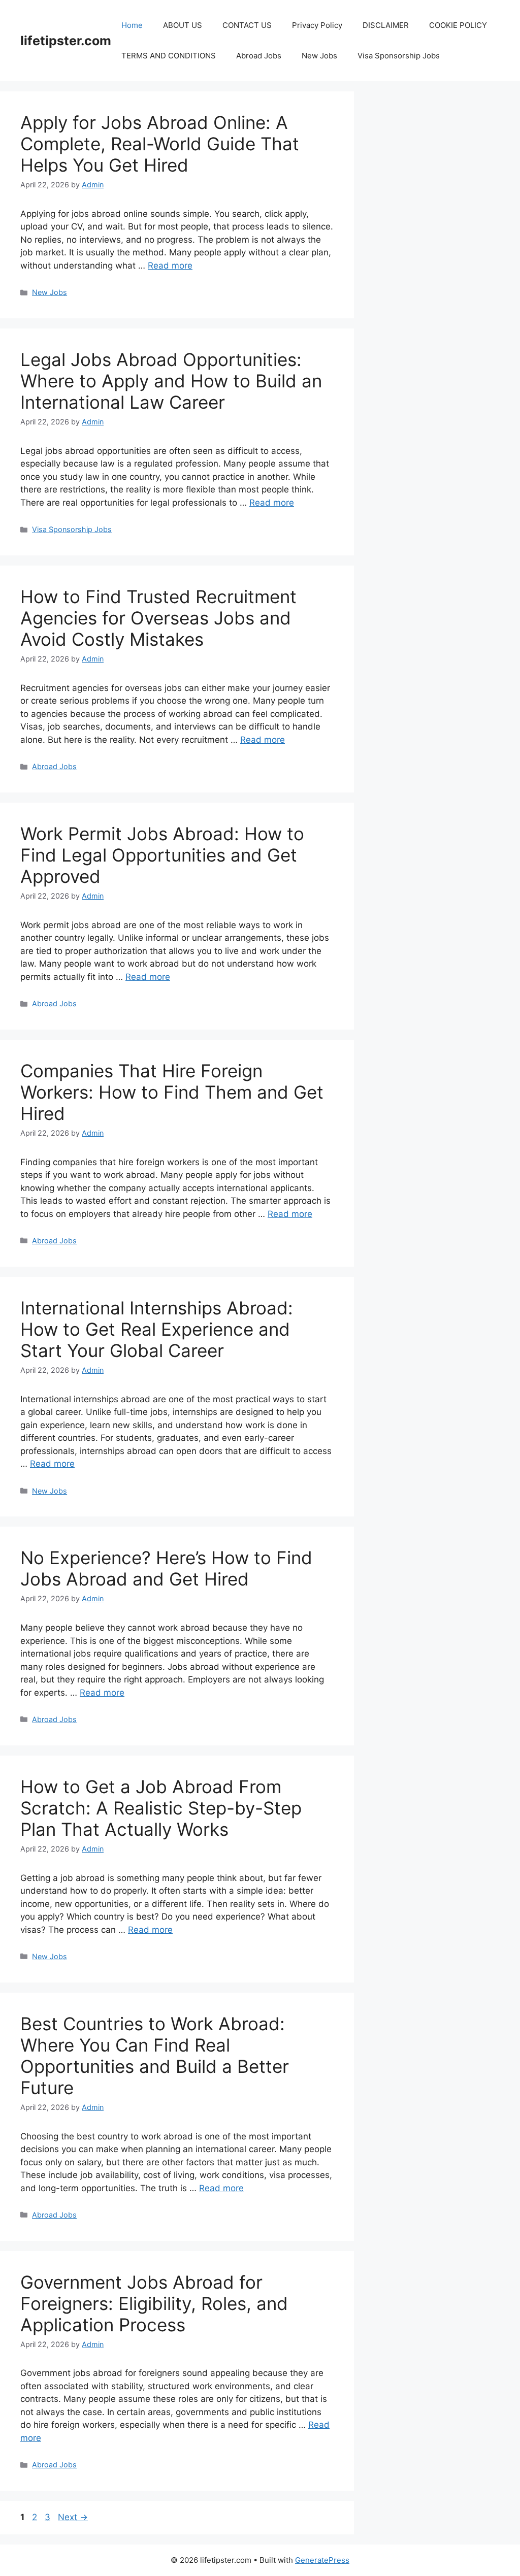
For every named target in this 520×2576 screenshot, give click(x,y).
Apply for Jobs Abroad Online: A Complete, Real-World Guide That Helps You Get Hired (160, 144)
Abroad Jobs (259, 56)
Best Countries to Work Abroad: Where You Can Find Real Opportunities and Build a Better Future (155, 2056)
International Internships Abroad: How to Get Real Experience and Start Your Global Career (157, 1329)
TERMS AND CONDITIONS (169, 56)
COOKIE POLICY (458, 25)
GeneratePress (322, 2560)
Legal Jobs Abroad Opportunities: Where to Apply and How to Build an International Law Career (171, 381)
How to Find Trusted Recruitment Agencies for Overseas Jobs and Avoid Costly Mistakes (158, 618)
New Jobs (319, 56)
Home (132, 25)
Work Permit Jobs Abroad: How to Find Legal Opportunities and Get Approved (162, 855)
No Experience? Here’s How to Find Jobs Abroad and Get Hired (166, 1568)
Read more (170, 266)
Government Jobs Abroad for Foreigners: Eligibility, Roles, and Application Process (154, 2303)
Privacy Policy (317, 25)
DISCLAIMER (386, 25)
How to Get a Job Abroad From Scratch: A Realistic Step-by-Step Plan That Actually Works (161, 1808)
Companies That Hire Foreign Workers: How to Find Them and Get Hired (172, 1092)
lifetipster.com (66, 41)
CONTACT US (247, 25)
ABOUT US (183, 25)
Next (73, 2517)
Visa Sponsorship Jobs (399, 56)
